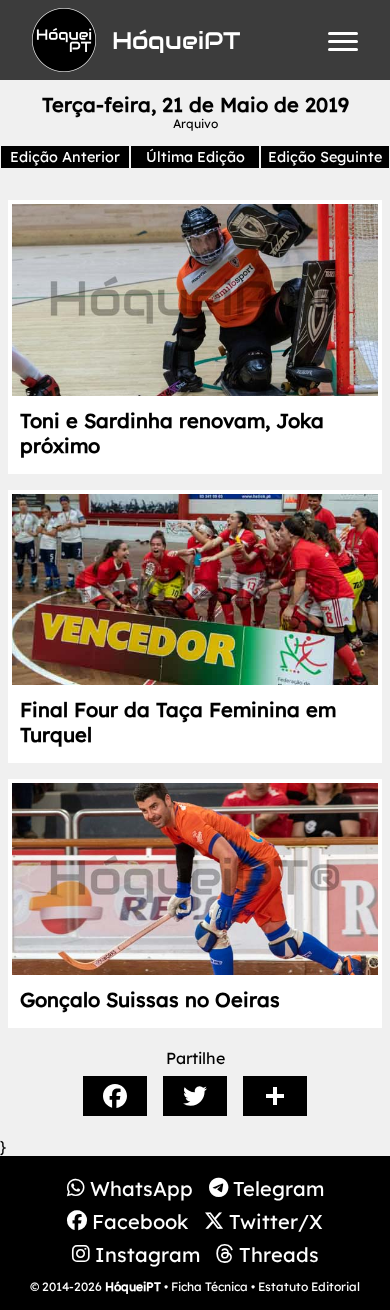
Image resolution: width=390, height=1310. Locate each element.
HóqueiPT (133, 1286)
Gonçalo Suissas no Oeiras (150, 999)
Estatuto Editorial (309, 1286)
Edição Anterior (65, 157)
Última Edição (195, 157)
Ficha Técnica (209, 1286)
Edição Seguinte (325, 157)
